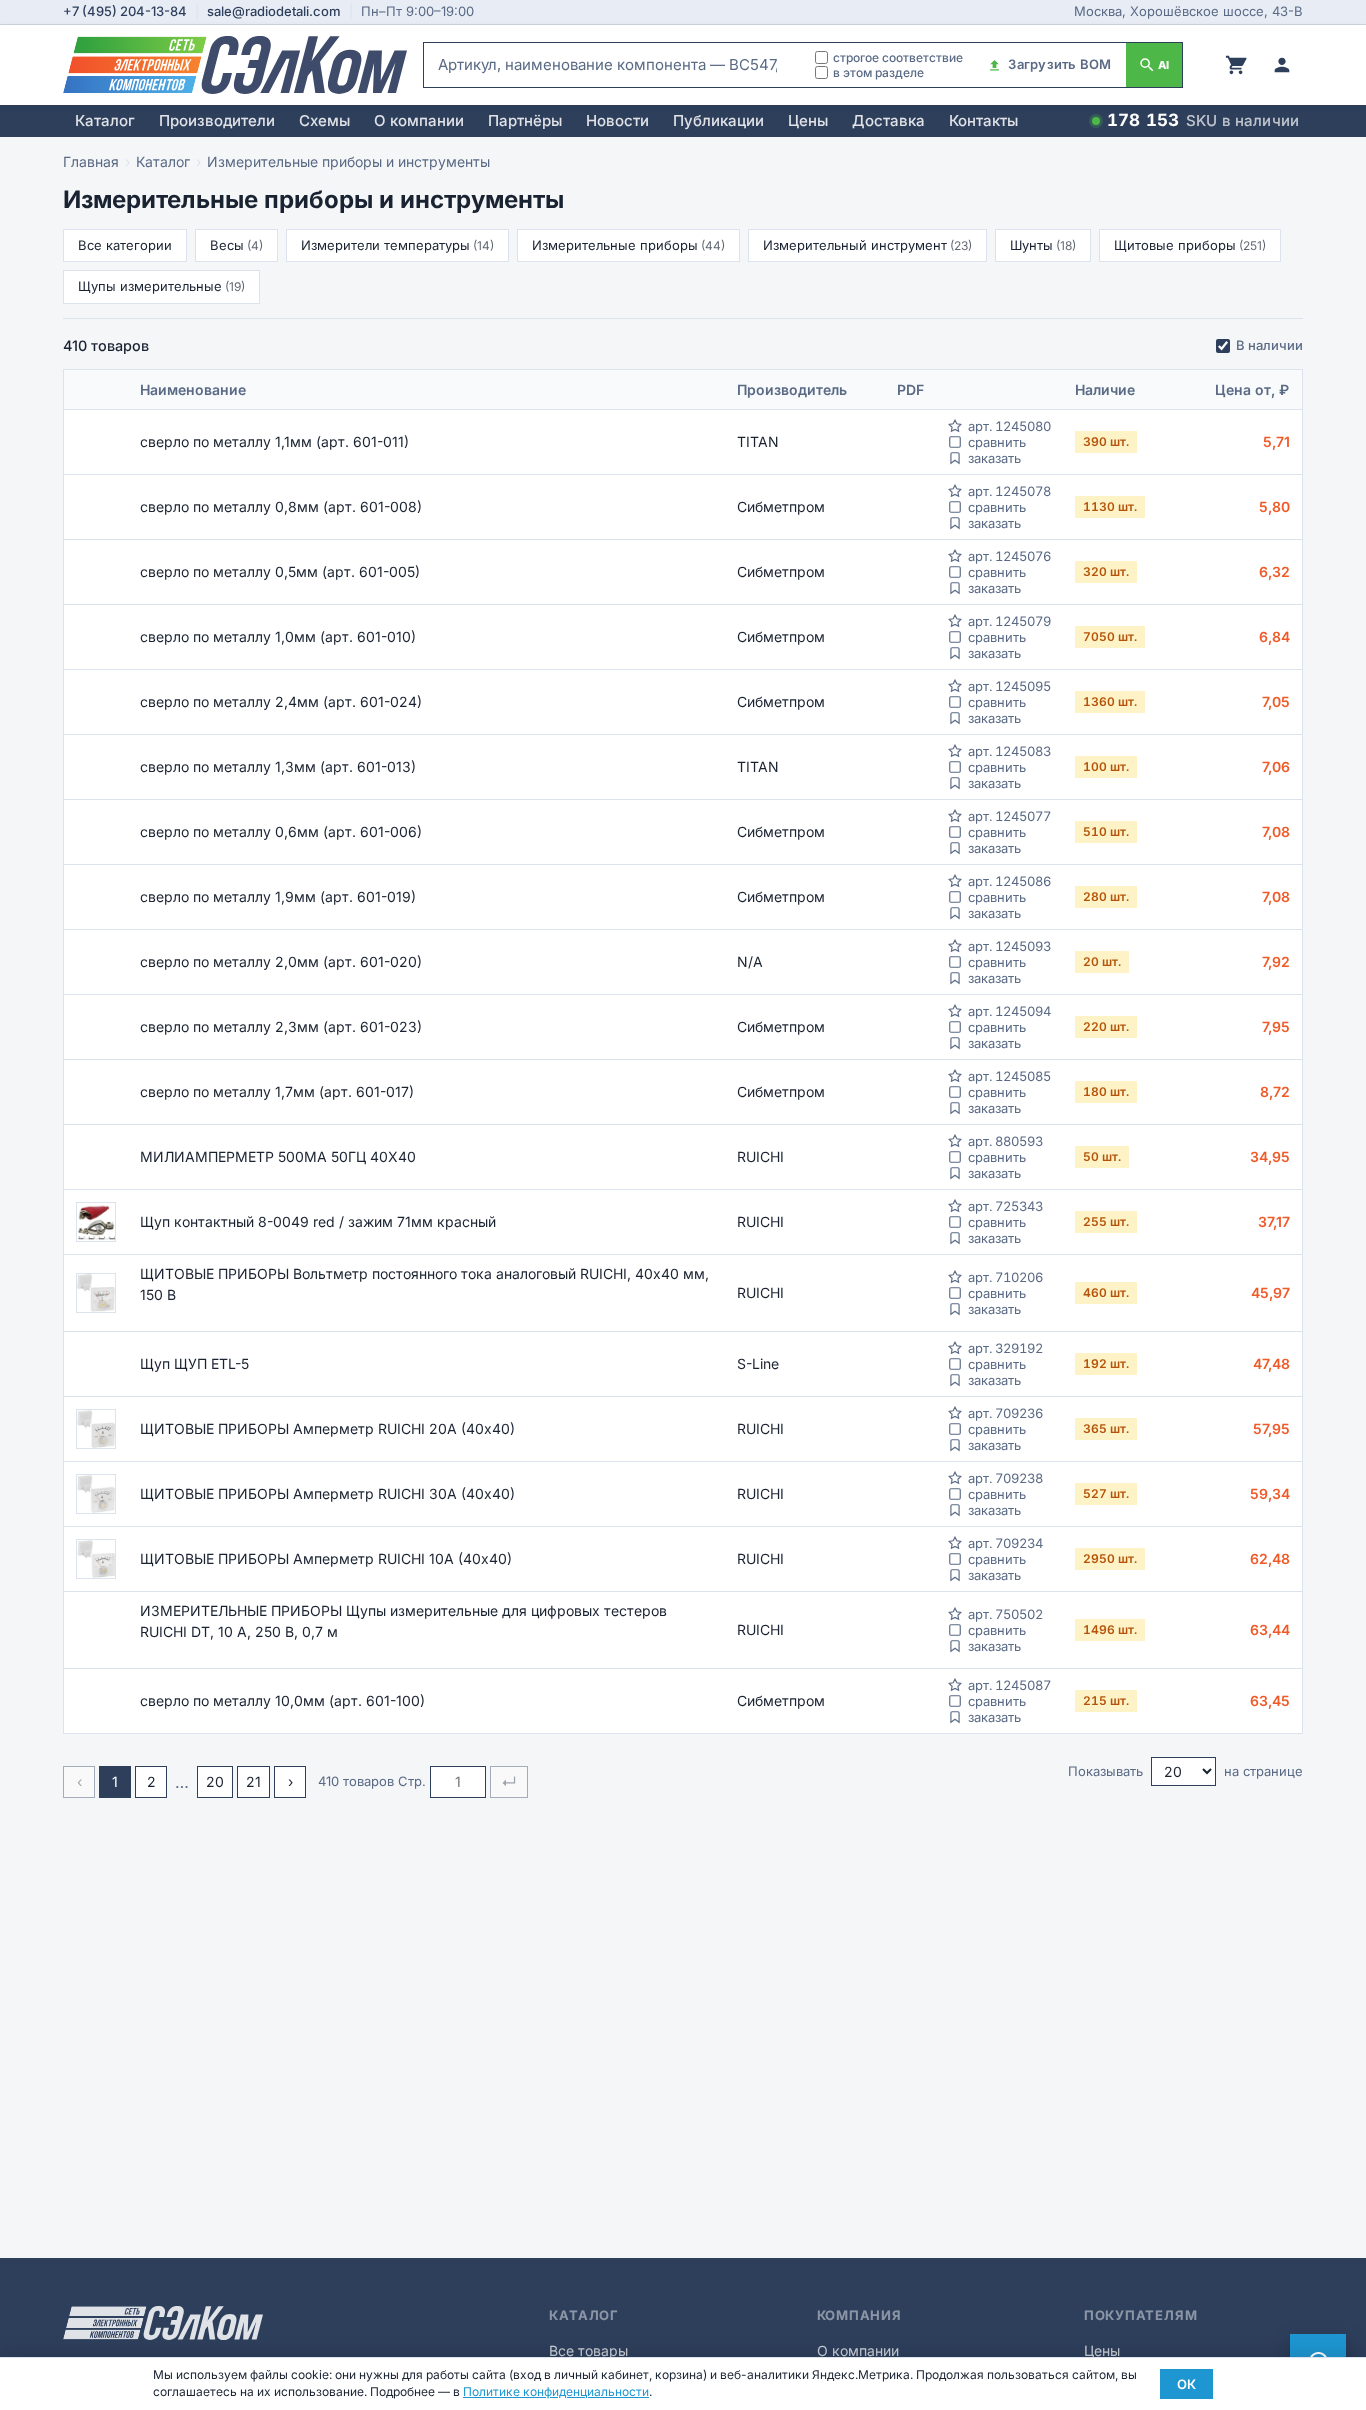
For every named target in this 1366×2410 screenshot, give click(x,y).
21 (253, 1781)
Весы (236, 245)
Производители (217, 120)
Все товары (588, 2350)
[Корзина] (1236, 65)
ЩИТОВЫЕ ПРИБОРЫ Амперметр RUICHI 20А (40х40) (327, 1428)
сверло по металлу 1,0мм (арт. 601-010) (278, 636)
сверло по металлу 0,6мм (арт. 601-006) (281, 831)
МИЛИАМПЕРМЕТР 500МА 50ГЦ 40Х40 (278, 1156)
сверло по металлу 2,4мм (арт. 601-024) (281, 701)
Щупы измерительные (161, 286)
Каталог (105, 120)
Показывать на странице (1185, 1771)
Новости (617, 120)
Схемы (324, 120)
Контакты (983, 120)
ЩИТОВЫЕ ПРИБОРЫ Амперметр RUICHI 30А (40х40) (327, 1493)
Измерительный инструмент (867, 245)
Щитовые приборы (1190, 245)
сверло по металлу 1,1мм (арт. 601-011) (274, 441)
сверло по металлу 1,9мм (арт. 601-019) (278, 896)
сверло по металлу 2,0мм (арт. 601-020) (281, 961)
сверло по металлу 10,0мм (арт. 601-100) (282, 1700)
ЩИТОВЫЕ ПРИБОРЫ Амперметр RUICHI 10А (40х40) (326, 1558)
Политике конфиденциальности (556, 2391)
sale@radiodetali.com (274, 11)
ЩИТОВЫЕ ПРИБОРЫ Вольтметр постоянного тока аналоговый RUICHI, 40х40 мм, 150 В (424, 1284)
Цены (808, 120)
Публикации (718, 120)
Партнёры (525, 120)
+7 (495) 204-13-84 (125, 11)
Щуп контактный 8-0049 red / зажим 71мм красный (318, 1221)
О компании (419, 120)
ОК (1186, 2384)
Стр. (412, 1781)
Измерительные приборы (628, 245)
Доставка (888, 120)
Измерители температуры (397, 245)
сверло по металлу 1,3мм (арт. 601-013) (278, 766)
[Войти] (1282, 65)
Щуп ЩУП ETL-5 (194, 1363)
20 (215, 1781)
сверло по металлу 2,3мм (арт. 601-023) (281, 1026)
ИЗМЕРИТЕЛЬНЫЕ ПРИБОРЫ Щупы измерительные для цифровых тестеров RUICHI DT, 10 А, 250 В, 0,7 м (403, 1621)
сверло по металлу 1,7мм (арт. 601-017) (277, 1091)
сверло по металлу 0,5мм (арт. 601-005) (280, 571)
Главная (91, 161)
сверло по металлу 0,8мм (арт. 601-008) (281, 506)
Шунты (1043, 245)
